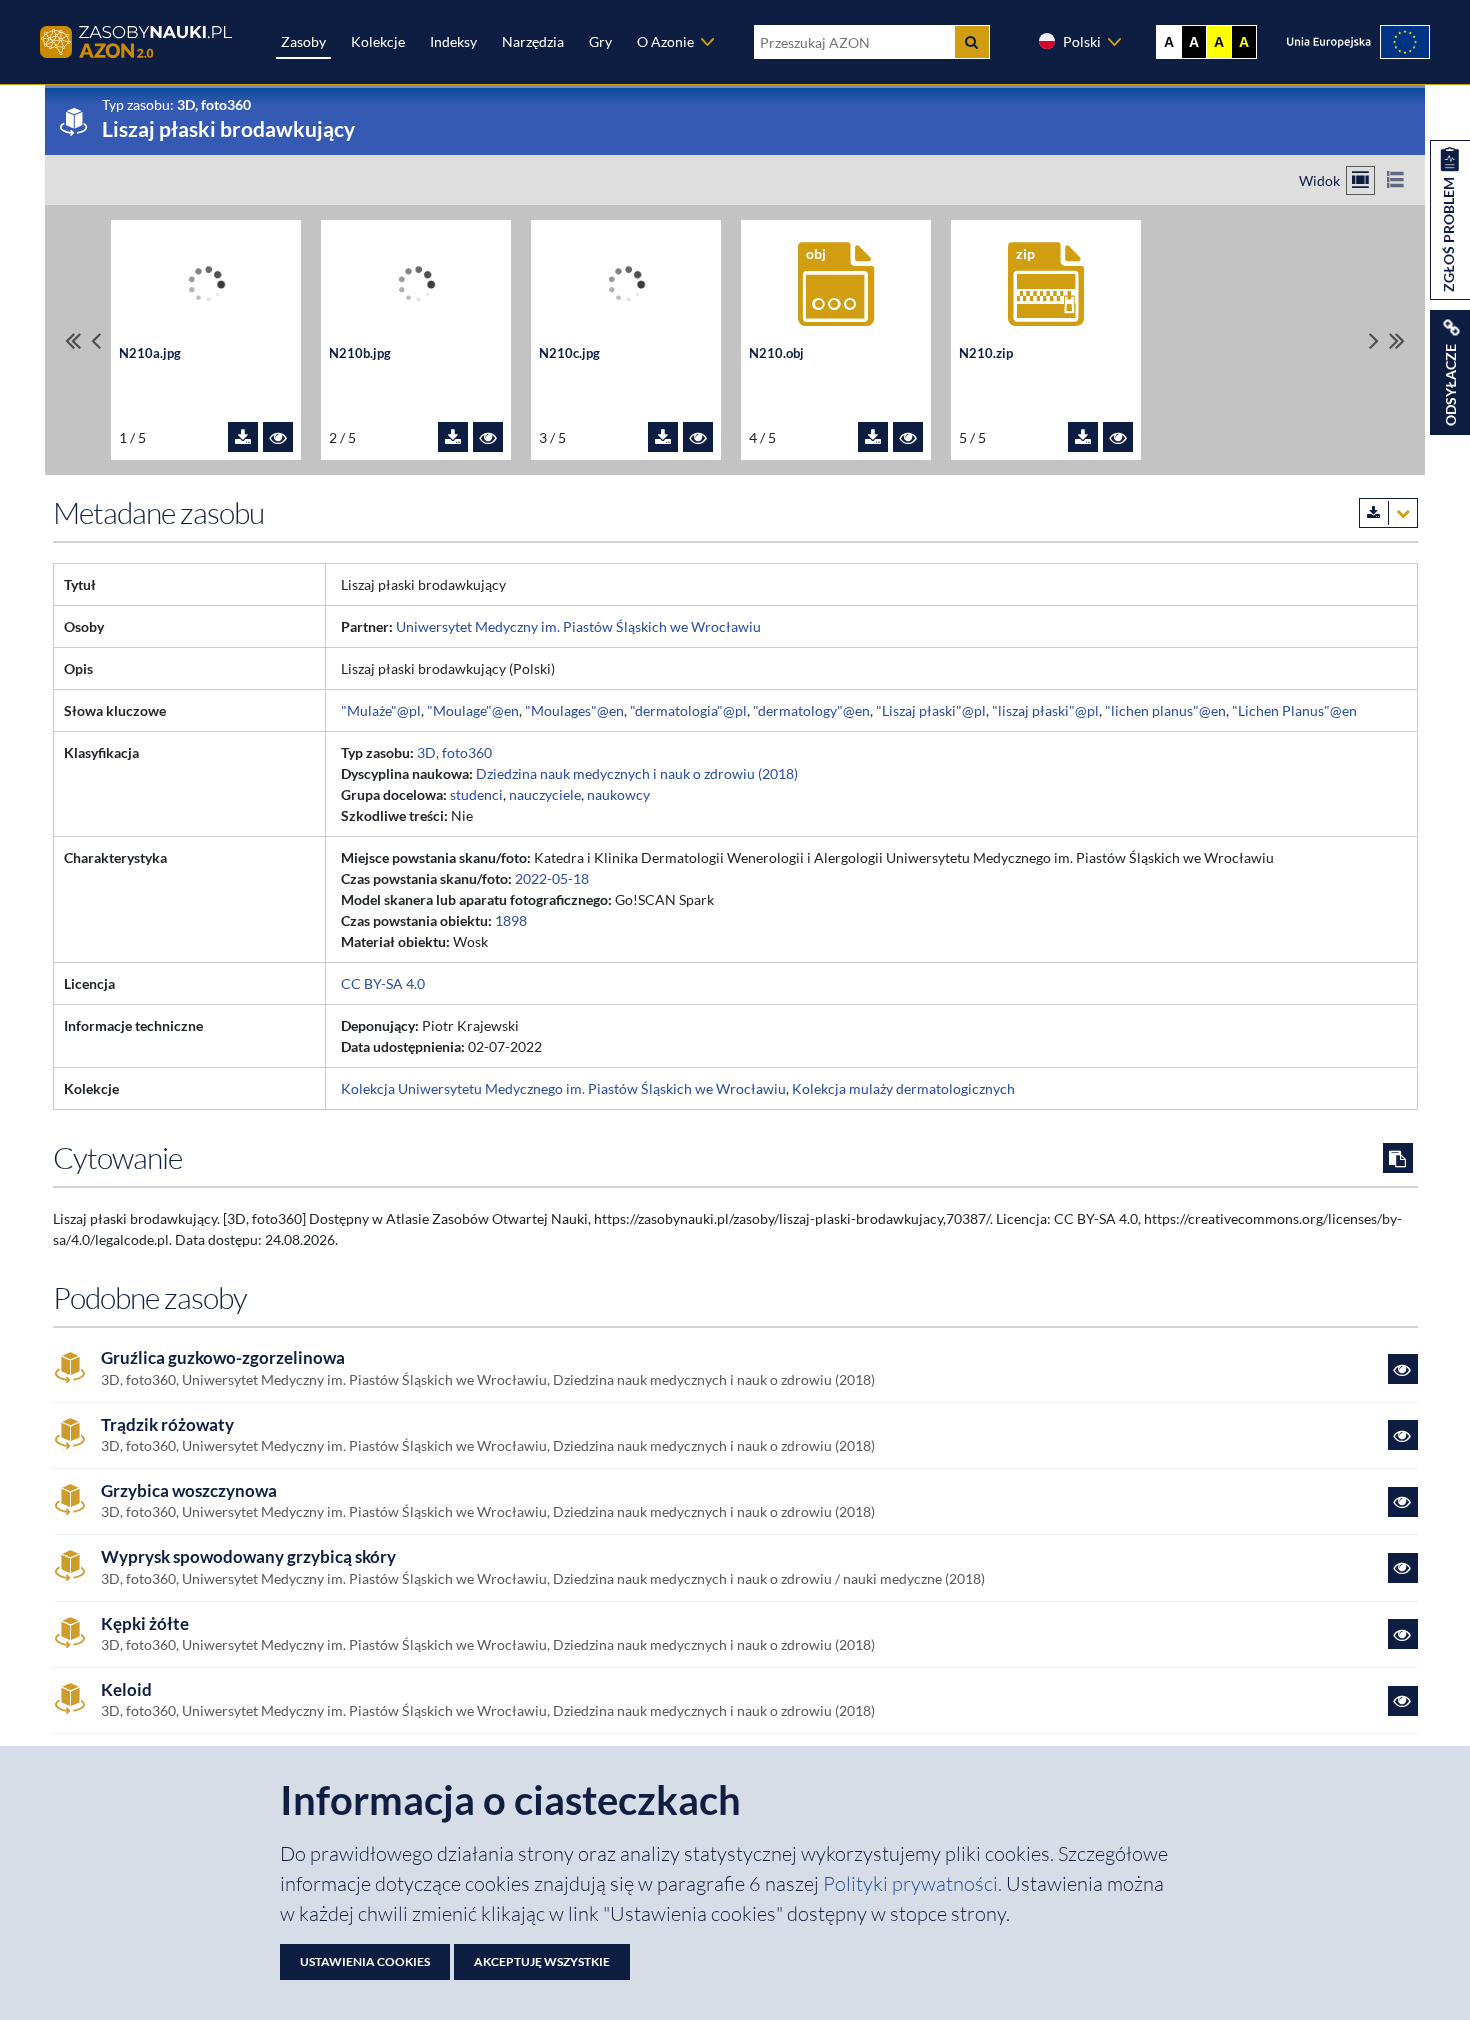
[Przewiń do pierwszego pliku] (73, 340)
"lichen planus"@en (1165, 710)
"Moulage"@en (473, 710)
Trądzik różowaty (167, 1425)
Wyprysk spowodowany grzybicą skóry (248, 1557)
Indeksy (453, 41)
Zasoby (303, 41)
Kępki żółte (145, 1624)
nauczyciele (545, 794)
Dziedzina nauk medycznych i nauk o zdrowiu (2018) (637, 773)
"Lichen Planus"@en (1294, 710)
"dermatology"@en (811, 710)
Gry (600, 41)
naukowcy (618, 794)
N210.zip (986, 353)
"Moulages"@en (574, 710)
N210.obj (776, 353)
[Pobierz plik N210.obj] (873, 437)
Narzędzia (533, 41)
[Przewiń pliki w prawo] (1374, 340)
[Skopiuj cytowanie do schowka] (1398, 1158)
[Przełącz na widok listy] (1395, 180)
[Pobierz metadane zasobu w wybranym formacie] (1388, 513)
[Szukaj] (972, 42)
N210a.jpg (150, 353)
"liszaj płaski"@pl (1045, 710)
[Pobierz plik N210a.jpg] (243, 437)
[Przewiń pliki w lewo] (96, 340)
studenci (476, 794)
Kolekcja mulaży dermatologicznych (903, 1088)
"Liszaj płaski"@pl (931, 710)
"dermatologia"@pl (688, 710)
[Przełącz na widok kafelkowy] (1360, 180)
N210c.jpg (569, 353)
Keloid (126, 1690)
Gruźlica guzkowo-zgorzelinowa (223, 1358)
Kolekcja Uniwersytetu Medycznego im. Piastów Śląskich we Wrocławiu (563, 1088)
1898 (511, 920)
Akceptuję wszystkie (542, 1961)
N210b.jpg (360, 353)
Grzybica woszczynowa (189, 1491)
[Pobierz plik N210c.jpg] (663, 437)
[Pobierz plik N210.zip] (1083, 437)
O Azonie (665, 41)
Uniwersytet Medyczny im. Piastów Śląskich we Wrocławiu (578, 626)
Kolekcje (378, 41)
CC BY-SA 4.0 (383, 983)
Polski (1082, 41)
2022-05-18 (552, 878)
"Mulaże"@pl (381, 710)
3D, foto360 (454, 752)
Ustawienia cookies (365, 1961)
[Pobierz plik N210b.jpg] (453, 437)
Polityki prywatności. (914, 1883)
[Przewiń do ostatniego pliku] (1397, 340)
